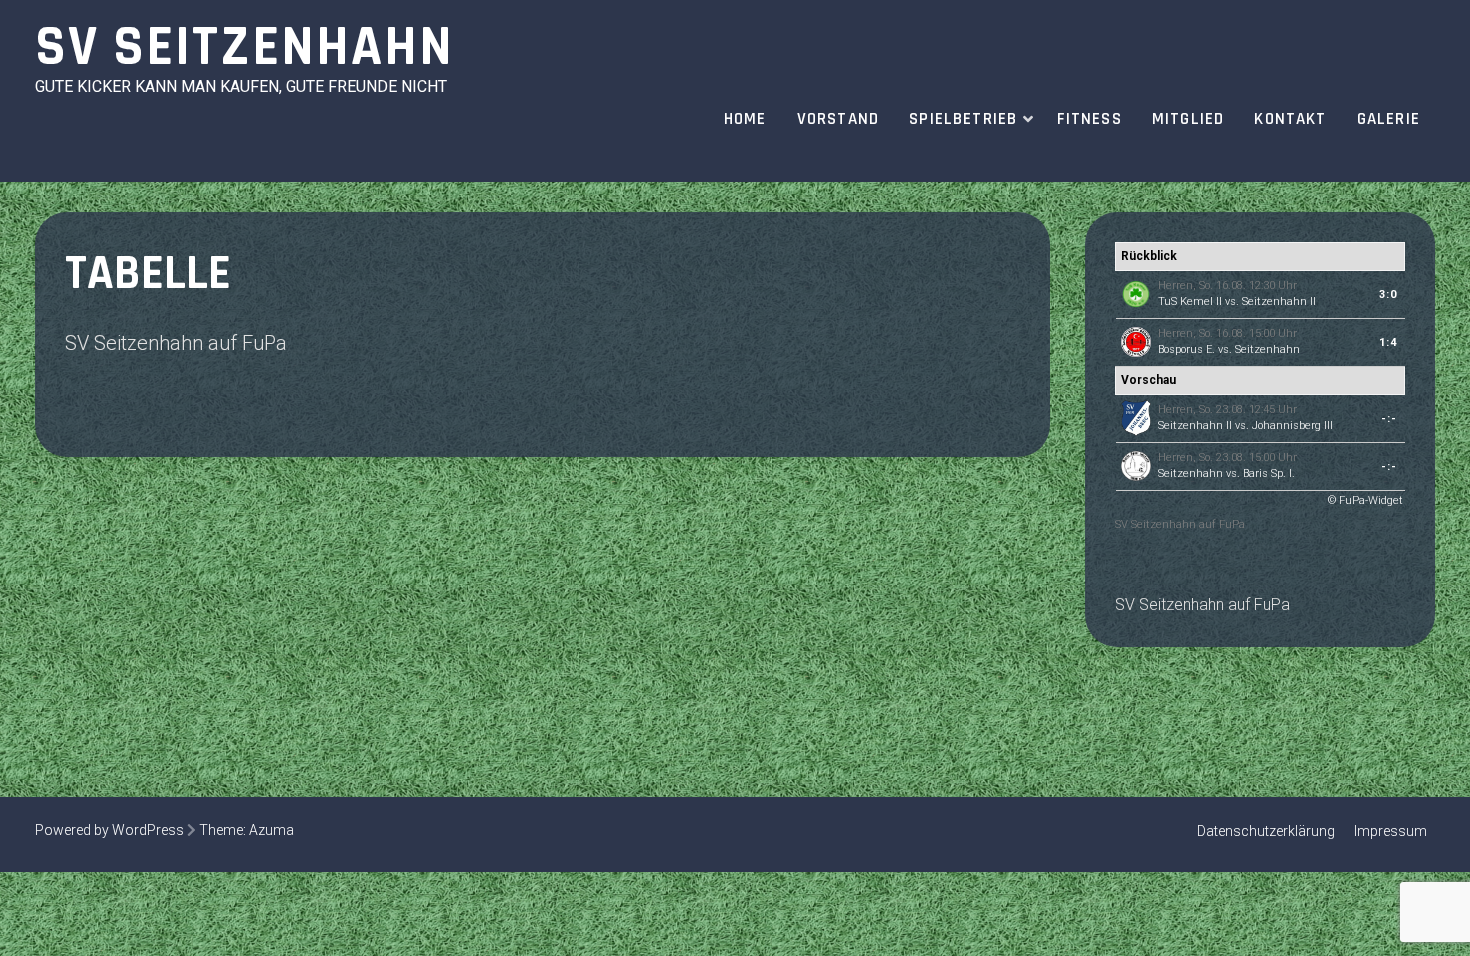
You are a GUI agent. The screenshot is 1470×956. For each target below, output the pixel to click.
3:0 (1388, 294)
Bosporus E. (1186, 349)
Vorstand (838, 119)
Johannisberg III (1292, 425)
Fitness (1089, 119)
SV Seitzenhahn (244, 47)
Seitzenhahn (1267, 349)
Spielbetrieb (963, 119)
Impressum (1390, 831)
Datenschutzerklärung (1266, 831)
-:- (1389, 418)
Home (745, 119)
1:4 (1388, 342)
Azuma (271, 830)
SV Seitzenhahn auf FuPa (176, 343)
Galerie (1388, 119)
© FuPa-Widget (1365, 500)
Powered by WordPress (109, 830)
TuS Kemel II (1190, 301)
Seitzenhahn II (1279, 301)
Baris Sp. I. (1269, 473)
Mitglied (1188, 119)
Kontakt (1290, 119)
